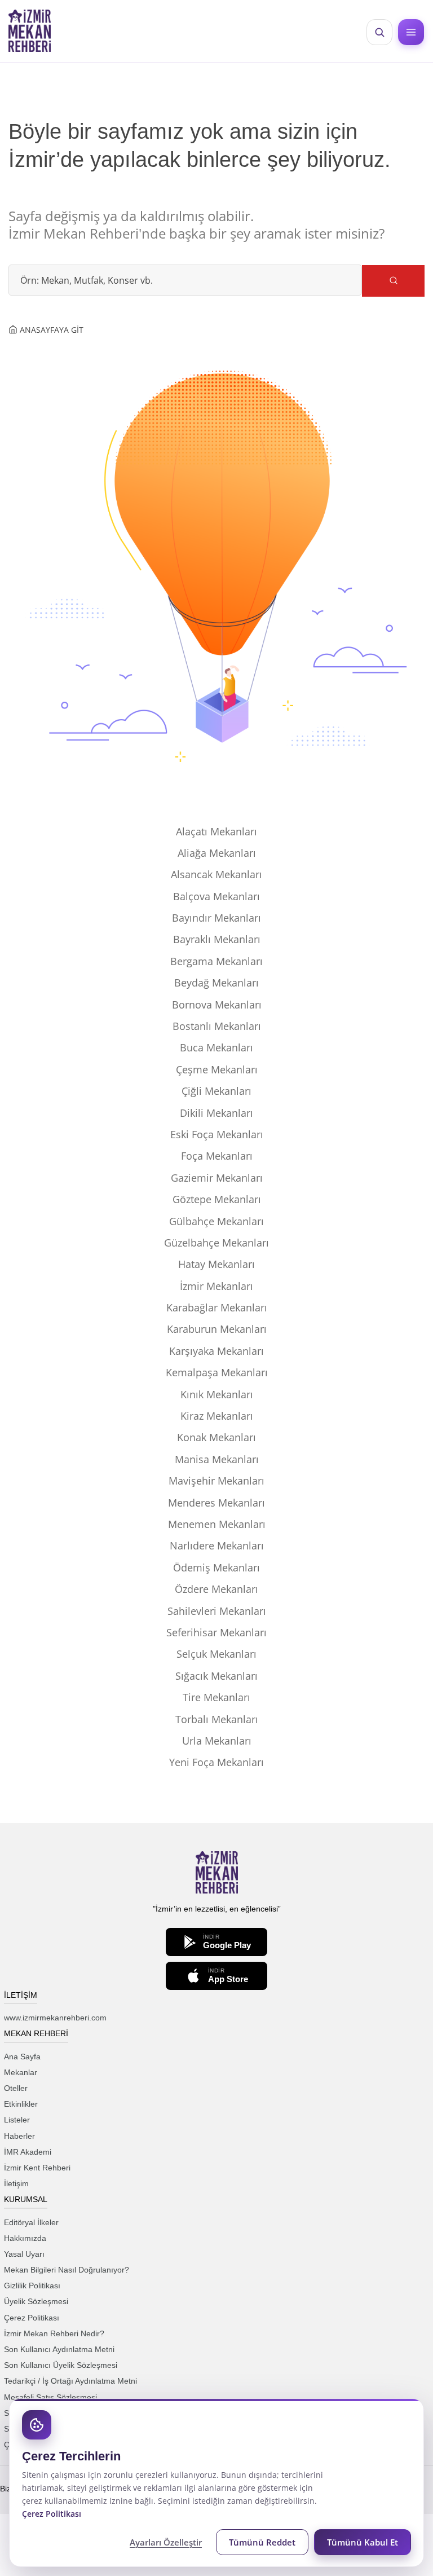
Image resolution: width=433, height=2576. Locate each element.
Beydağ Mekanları (216, 983)
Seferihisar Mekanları (216, 1632)
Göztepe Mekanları (217, 1199)
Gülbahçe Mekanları (216, 1221)
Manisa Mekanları (217, 1459)
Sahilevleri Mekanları (217, 1611)
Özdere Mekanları (216, 1589)
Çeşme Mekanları (217, 1069)
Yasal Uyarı (24, 2254)
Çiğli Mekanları (216, 1091)
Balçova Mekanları (216, 896)
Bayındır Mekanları (216, 918)
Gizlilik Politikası (32, 2286)
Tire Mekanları (216, 1697)
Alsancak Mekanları (216, 874)
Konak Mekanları (216, 1437)
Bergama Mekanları (216, 961)
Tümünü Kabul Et (363, 2542)
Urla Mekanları (217, 1741)
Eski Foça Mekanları (217, 1134)
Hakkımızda (25, 2238)
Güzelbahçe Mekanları (216, 1243)
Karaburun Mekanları (217, 1329)
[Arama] (379, 32)
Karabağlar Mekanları (217, 1307)
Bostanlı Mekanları (217, 1026)
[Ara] (393, 281)
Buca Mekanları (216, 1047)
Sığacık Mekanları (216, 1676)
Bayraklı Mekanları (217, 939)
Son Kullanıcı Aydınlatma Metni (59, 2349)
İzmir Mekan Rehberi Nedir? (54, 2333)
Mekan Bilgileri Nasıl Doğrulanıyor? (67, 2270)
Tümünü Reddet (262, 2542)
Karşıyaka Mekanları (216, 1351)
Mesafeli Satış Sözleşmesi (50, 2397)
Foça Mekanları (217, 1156)
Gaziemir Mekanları (217, 1178)
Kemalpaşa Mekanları (217, 1372)
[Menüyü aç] (411, 32)
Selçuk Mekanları (216, 1654)
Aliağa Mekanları (217, 853)
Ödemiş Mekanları (216, 1567)
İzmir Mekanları (216, 1286)
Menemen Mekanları (217, 1524)
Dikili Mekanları (216, 1113)
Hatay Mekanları (216, 1264)
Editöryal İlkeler (31, 2222)
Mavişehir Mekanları (216, 1481)
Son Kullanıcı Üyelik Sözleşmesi (61, 2365)
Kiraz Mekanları (217, 1416)
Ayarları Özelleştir (166, 2542)
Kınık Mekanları (217, 1394)
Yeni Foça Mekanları (216, 1762)
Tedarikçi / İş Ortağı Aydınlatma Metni (70, 2381)
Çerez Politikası (32, 2318)
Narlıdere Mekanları (217, 1545)
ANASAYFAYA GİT (50, 330)
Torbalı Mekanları (217, 1719)
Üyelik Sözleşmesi (36, 2301)
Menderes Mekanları (216, 1503)
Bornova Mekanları (217, 1005)
